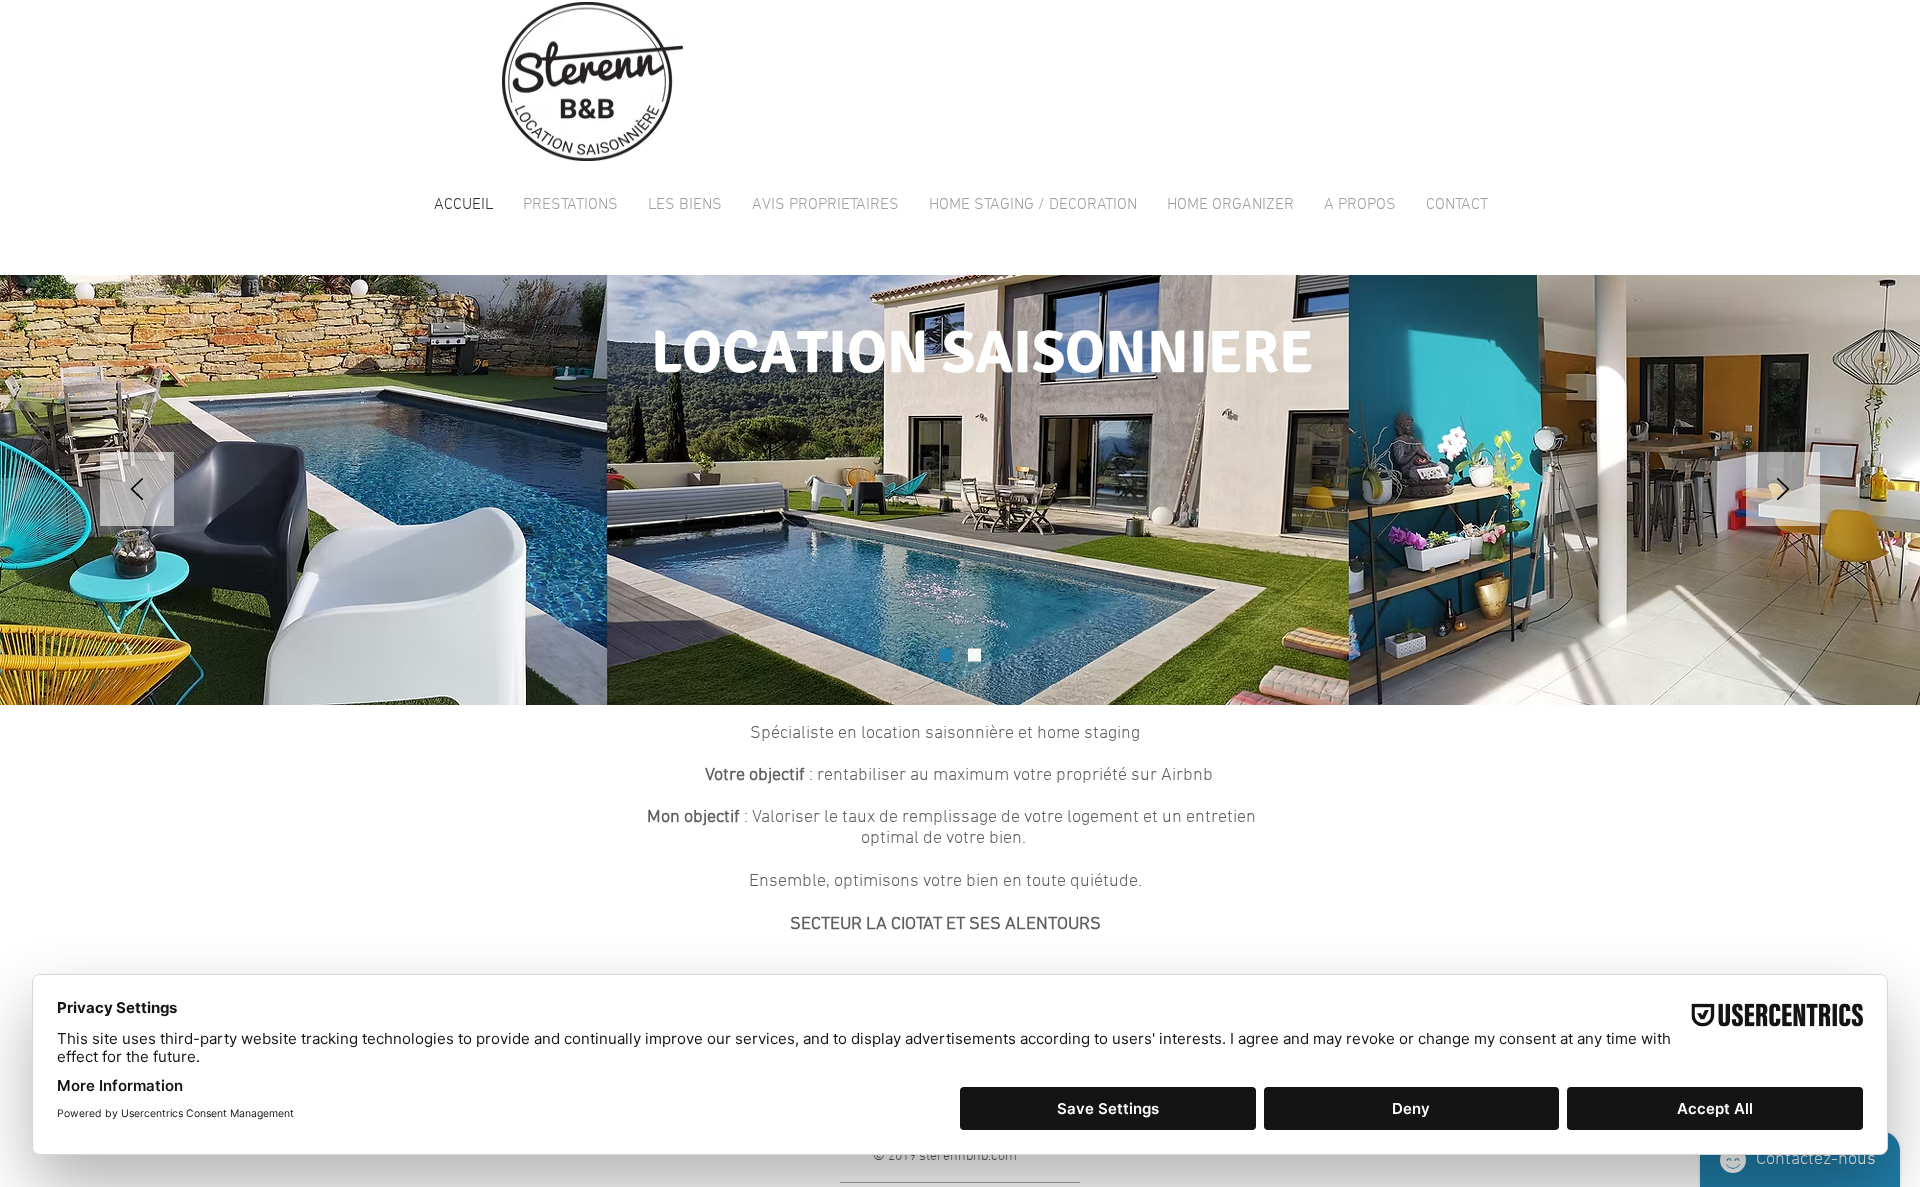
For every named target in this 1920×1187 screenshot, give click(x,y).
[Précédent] (137, 490)
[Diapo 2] (974, 655)
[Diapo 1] (945, 655)
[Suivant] (1783, 490)
